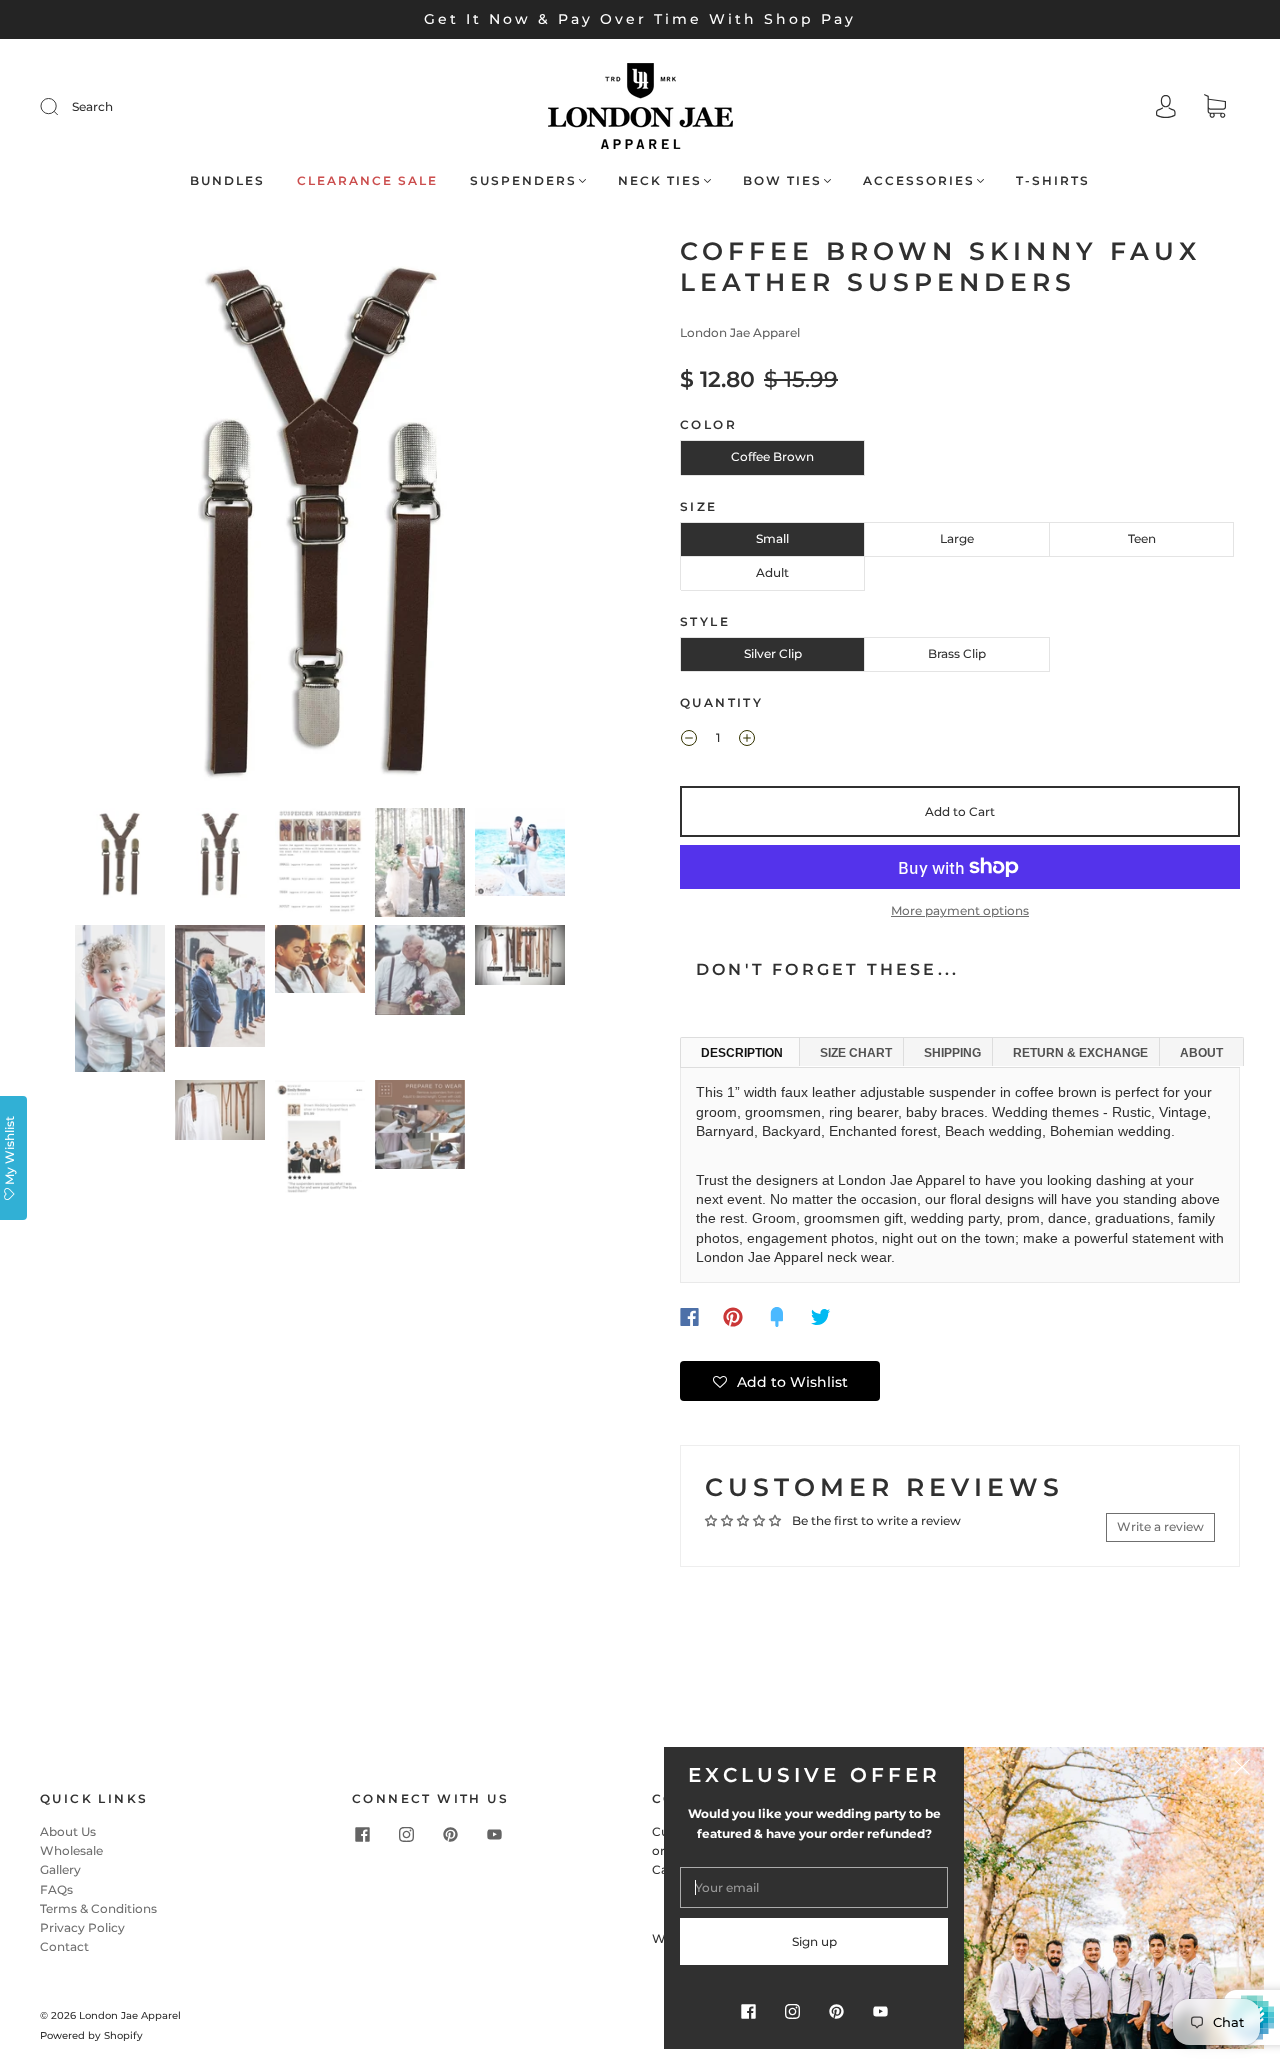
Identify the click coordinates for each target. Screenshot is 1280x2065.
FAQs (56, 1889)
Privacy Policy (82, 1927)
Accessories (919, 180)
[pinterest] (450, 1834)
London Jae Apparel (740, 332)
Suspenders (523, 180)
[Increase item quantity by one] (747, 740)
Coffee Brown (772, 456)
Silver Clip (773, 653)
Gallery (60, 1869)
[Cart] (1215, 108)
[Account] (1166, 108)
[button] (97, 518)
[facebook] (362, 1834)
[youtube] (494, 1834)
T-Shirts (1053, 180)
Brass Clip (957, 653)
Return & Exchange (1080, 1053)
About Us (68, 1831)
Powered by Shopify (91, 2035)
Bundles (227, 180)
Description (742, 1053)
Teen (1142, 538)
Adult (772, 572)
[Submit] (62, 107)
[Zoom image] (320, 518)
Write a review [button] (1160, 1526)
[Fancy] (777, 1317)
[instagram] (406, 1834)
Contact (64, 1946)
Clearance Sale (367, 180)
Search (92, 106)
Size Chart (856, 1053)
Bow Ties (782, 180)
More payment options (960, 910)
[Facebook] (689, 1317)
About (1201, 1053)
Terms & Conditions (98, 1908)
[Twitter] (821, 1317)
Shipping (952, 1053)
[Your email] (814, 1887)
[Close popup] (1242, 1769)
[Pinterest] (733, 1317)
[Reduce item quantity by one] (689, 740)
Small (772, 538)
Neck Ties (660, 180)
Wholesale (71, 1850)
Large (957, 538)
